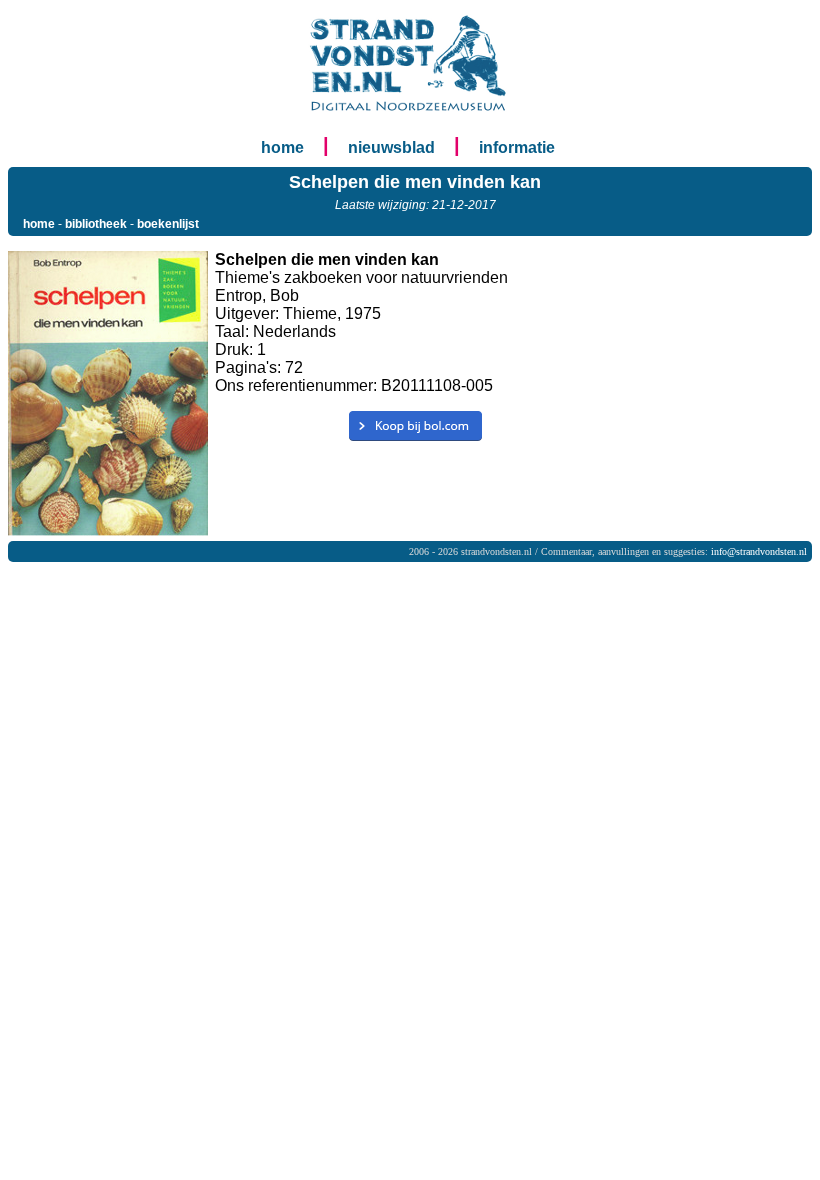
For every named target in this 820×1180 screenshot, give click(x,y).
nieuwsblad (391, 147)
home (282, 147)
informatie (517, 147)
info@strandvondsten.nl (759, 551)
